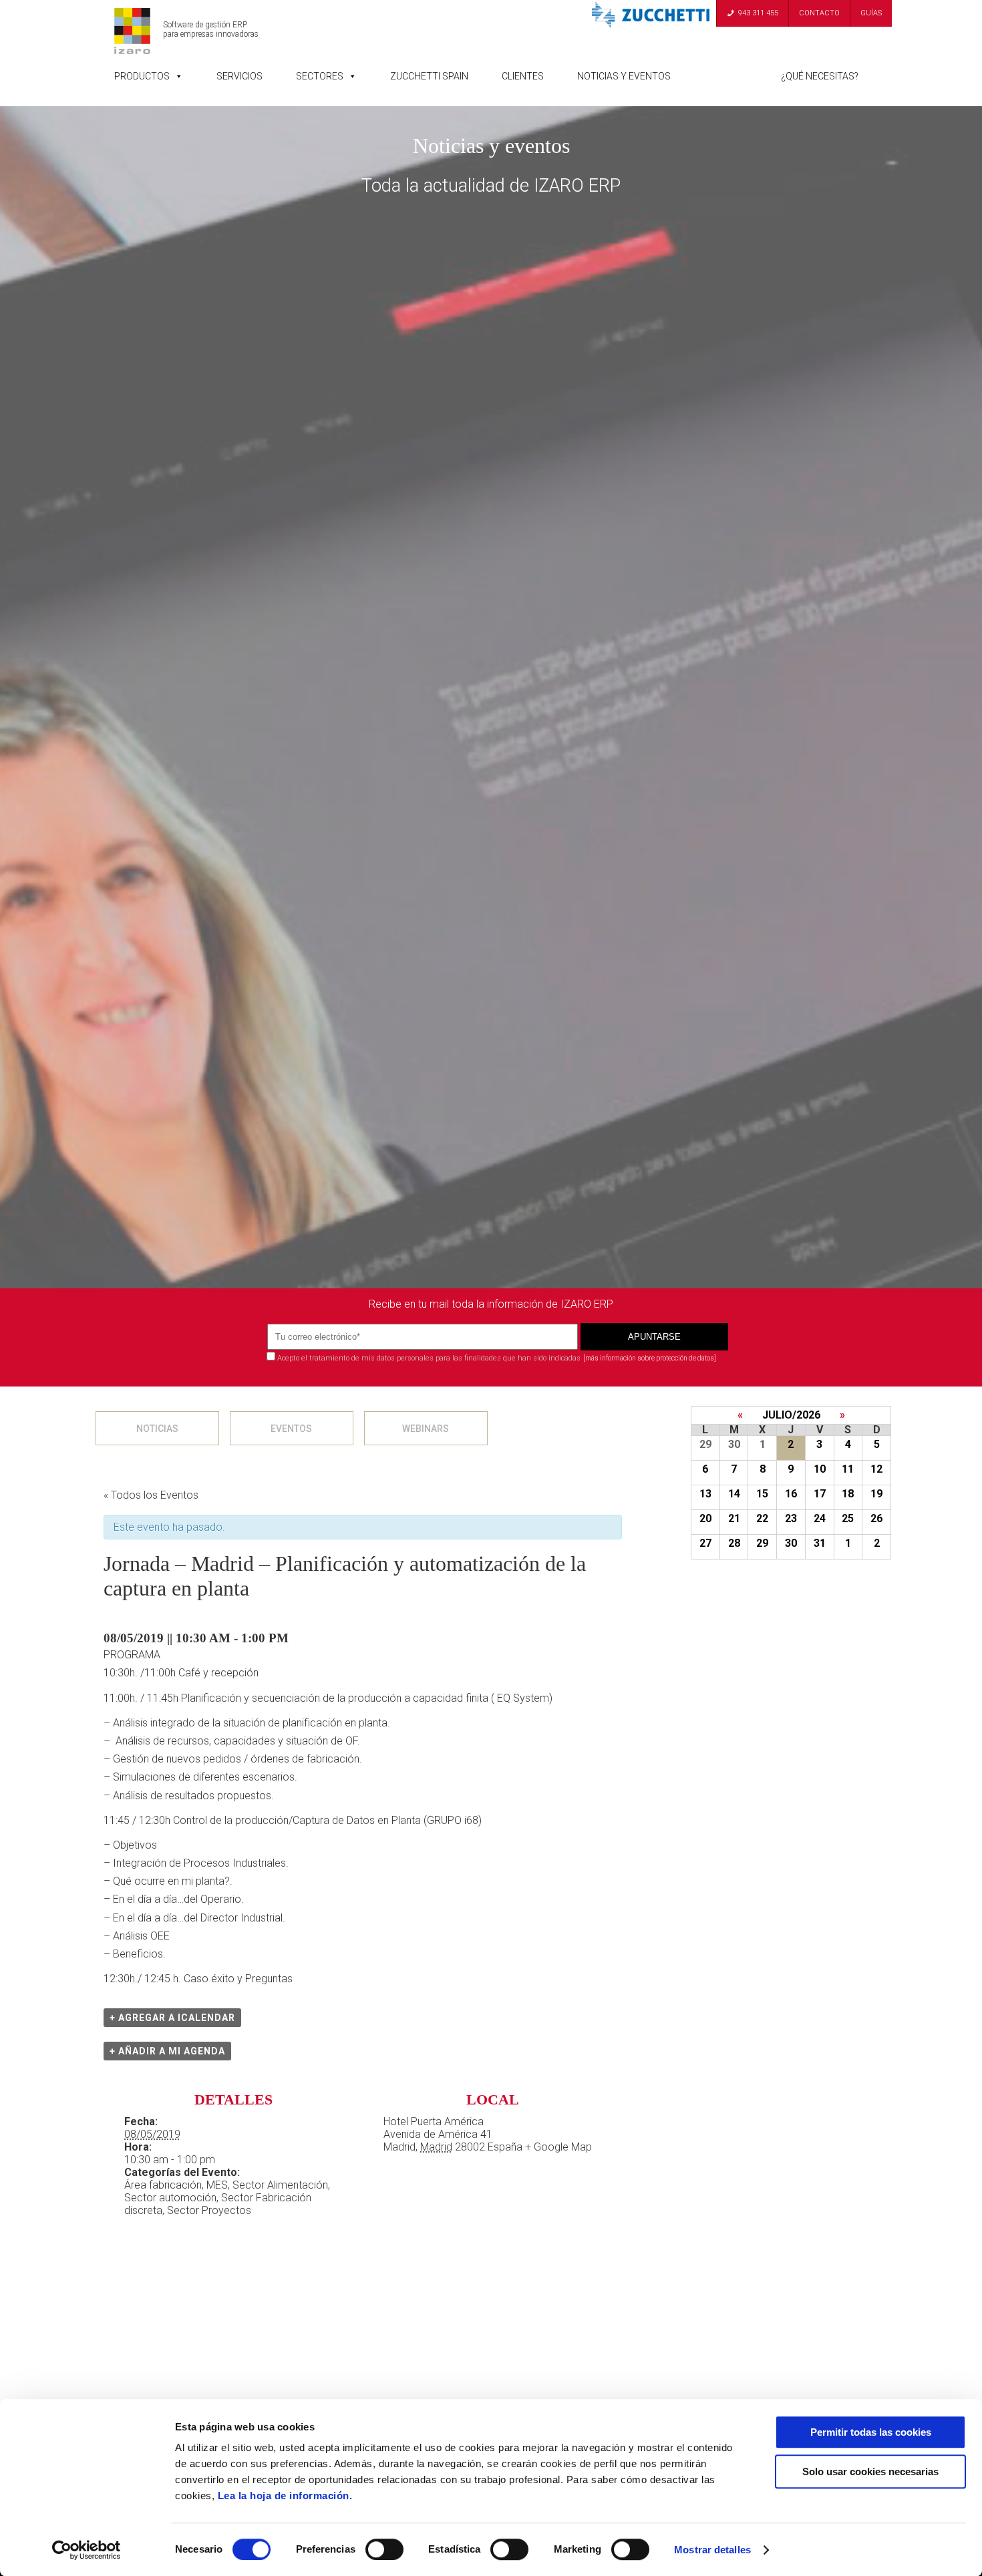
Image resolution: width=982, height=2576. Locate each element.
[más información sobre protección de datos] (650, 1358)
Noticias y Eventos (624, 76)
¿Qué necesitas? (820, 76)
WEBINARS (426, 1429)
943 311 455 (758, 13)
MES (217, 2185)
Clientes (523, 76)
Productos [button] (142, 76)
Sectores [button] (320, 76)
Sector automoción (170, 2198)
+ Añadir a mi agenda (167, 2051)
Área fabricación (163, 2185)
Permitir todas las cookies (871, 2432)
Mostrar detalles (712, 2550)
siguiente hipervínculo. (692, 1428)
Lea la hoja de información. (285, 2496)
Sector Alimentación (280, 2185)
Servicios (239, 76)
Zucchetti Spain (429, 76)
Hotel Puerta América (434, 2122)
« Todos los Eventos (151, 1495)
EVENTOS (291, 1429)
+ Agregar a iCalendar (172, 2018)
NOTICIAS (157, 1429)
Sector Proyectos (209, 2210)
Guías (871, 13)
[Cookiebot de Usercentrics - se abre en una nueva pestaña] (87, 2550)
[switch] (384, 2549)
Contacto (819, 13)
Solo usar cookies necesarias (870, 2471)
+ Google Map (558, 2147)
